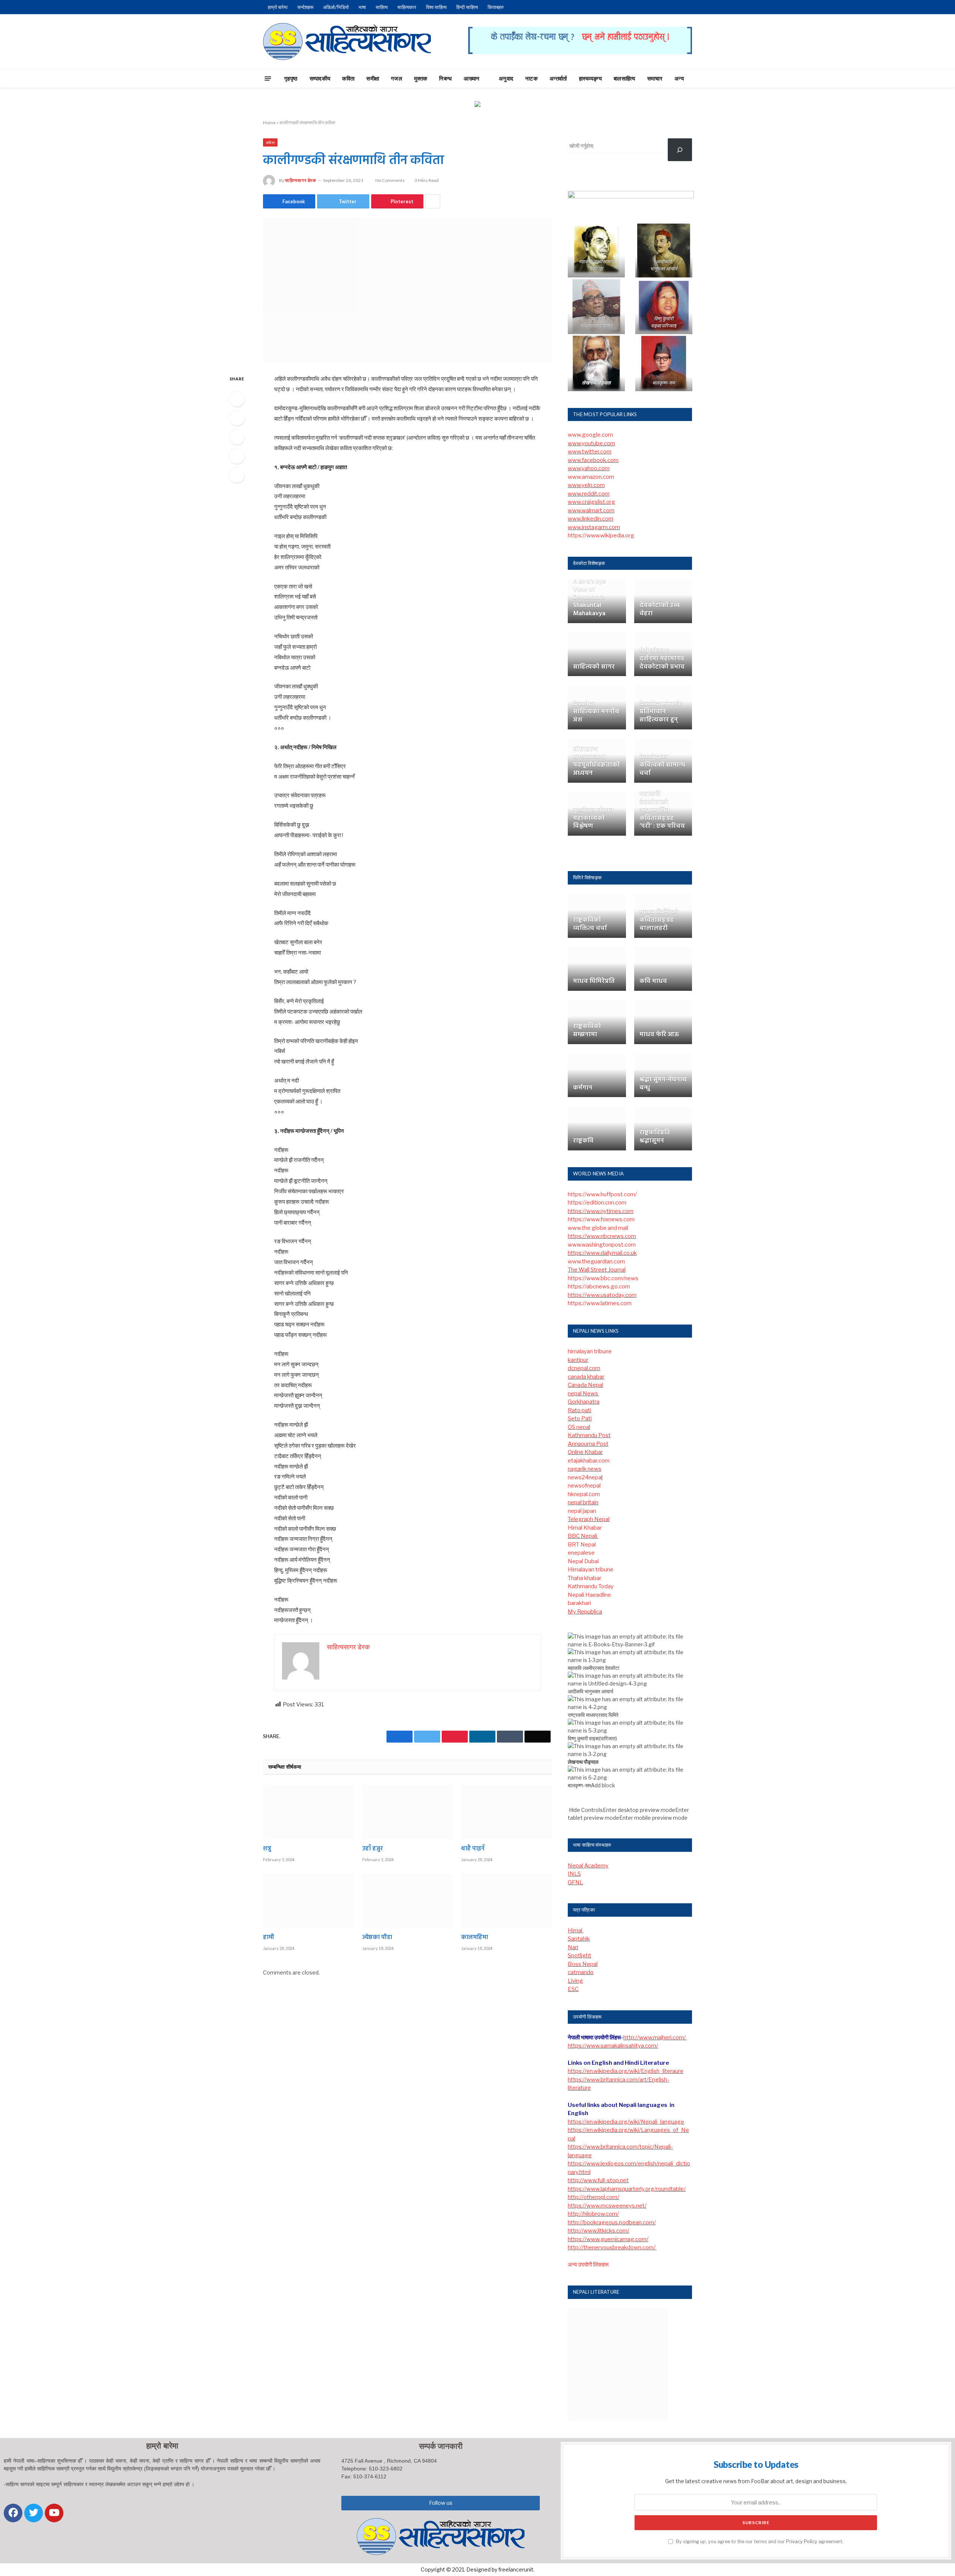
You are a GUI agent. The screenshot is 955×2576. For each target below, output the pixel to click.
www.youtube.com (591, 443)
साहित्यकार (407, 7)
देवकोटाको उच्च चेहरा (659, 610)
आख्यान (472, 78)
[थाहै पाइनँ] (507, 1812)
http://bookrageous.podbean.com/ (612, 2222)
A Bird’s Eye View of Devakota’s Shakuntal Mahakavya (589, 598)
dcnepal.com (584, 1368)
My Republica (585, 1612)
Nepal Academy (588, 1866)
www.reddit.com (589, 494)
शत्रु (267, 1849)
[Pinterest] (237, 456)
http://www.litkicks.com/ (599, 2231)
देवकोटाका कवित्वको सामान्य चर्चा (662, 765)
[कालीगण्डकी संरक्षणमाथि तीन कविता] (408, 290)
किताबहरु (496, 7)
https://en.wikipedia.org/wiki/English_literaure (626, 2071)
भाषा (362, 7)
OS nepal (579, 1427)
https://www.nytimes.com (601, 1211)
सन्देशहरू (305, 7)
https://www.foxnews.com (601, 1219)
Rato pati (580, 1410)
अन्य (679, 78)
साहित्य (382, 7)
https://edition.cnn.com (597, 1203)
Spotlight (580, 1955)
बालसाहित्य (624, 78)
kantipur (578, 1360)
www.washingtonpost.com (602, 1245)
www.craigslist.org (591, 502)
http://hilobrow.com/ (593, 2214)
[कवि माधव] (663, 969)
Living (575, 1981)
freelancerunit (516, 2569)
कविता (348, 78)
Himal (576, 1931)
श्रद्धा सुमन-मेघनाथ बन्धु (663, 1084)
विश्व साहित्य (436, 7)
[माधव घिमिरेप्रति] (597, 969)
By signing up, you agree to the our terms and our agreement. (759, 2542)
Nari (573, 1947)
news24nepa (585, 1477)
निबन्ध (445, 78)
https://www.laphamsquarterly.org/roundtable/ (627, 2189)
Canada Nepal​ (585, 1385)
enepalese (581, 1553)
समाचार (655, 78)
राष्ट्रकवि (583, 1141)
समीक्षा (373, 78)
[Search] (705, 78)
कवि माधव (653, 981)
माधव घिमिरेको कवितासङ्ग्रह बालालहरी (659, 920)
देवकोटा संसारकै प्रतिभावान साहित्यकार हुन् (661, 712)
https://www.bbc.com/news (603, 1278)
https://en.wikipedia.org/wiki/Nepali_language (626, 2122)
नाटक (531, 78)
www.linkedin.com (591, 519)
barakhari (579, 1603)
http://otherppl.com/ (594, 2197)
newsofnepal (584, 1486)
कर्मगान (583, 1088)
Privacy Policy (802, 2542)
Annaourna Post (588, 1444)
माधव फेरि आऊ (659, 1035)
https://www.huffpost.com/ (602, 1194)
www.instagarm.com (594, 527)
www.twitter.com (590, 452)
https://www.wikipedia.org (601, 535)
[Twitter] (237, 418)
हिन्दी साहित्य (467, 7)
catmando (581, 1972)
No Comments (390, 180)
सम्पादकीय (320, 78)
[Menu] (268, 78)
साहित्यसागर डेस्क (301, 180)
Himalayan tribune (591, 1570)
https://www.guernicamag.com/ (608, 2239)
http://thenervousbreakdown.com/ (612, 2247)
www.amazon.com (591, 477)
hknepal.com (584, 1494)
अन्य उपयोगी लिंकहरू (588, 2265)
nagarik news (585, 1469)
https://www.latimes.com (600, 1303)
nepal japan (582, 1511)
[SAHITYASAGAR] (347, 41)
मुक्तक (421, 78)
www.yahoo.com (589, 468)
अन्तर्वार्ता (558, 78)
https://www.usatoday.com (602, 1295)
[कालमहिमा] (507, 1901)
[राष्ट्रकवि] (597, 1129)
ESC (573, 1989)
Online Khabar (585, 1452)
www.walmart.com (591, 511)
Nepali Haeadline (589, 1595)
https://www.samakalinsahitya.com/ (613, 2046)
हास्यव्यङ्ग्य (590, 78)
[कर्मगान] (597, 1076)
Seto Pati (580, 1419)
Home (269, 122)
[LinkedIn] (237, 437)
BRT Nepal (582, 1545)
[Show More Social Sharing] (433, 201)
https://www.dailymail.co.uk (602, 1253)
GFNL (575, 1882)
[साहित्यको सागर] (597, 655)
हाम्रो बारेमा (278, 7)
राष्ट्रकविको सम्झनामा (587, 1031)
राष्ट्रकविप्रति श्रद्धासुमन (655, 1137)
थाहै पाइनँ (473, 1849)
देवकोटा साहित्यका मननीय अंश (596, 712)
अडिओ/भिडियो (336, 7)
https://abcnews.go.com (599, 1287)
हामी (269, 1938)
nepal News (583, 1394)
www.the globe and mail (598, 1228)
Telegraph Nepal (589, 1519)
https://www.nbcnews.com (602, 1236)
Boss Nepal (583, 1964)
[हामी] (309, 1901)
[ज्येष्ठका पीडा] (408, 1901)
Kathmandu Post (589, 1435)
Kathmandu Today (591, 1586)
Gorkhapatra (584, 1402)
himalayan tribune (590, 1351)
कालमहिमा (475, 1938)
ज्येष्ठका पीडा (377, 1938)
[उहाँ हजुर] (408, 1812)
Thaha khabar (585, 1578)
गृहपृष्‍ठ (291, 78)
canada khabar (586, 1377)
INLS (574, 1874)
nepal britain (583, 1502)
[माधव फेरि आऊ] (663, 1022)
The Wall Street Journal (597, 1270)
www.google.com (590, 435)
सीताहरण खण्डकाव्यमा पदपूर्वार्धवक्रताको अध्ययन (596, 761)
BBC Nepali (583, 1536)
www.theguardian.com (596, 1262)
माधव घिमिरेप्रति (594, 981)
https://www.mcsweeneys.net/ (607, 2206)
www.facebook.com (593, 460)
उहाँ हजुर (372, 1849)
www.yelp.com (586, 485)
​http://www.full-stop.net (598, 2180)
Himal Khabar (585, 1528)
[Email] (237, 475)
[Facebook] (237, 399)
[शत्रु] (309, 1812)
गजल (397, 78)
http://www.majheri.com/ (655, 2038)
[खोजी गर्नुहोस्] (680, 150)
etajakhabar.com (589, 1461)
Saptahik (579, 1939)
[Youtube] (54, 2513)
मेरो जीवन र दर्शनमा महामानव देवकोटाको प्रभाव (662, 659)
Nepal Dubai (583, 1561)
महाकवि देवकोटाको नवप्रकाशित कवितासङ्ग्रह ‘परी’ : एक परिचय (662, 810)
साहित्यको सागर (594, 667)
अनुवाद (506, 78)
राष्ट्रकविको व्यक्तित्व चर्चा (590, 924)
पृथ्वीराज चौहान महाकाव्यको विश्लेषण (593, 818)
